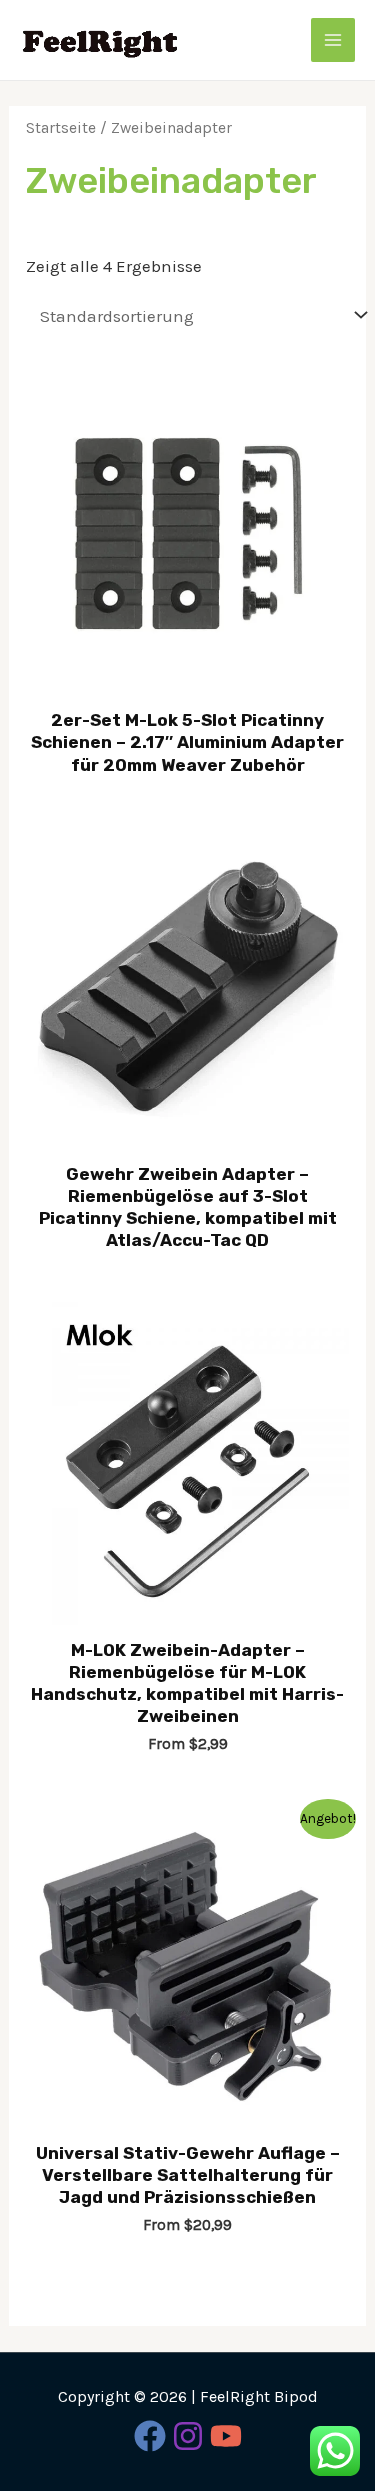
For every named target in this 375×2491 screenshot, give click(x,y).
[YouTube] (226, 2436)
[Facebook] (150, 2436)
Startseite (61, 128)
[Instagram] (188, 2436)
